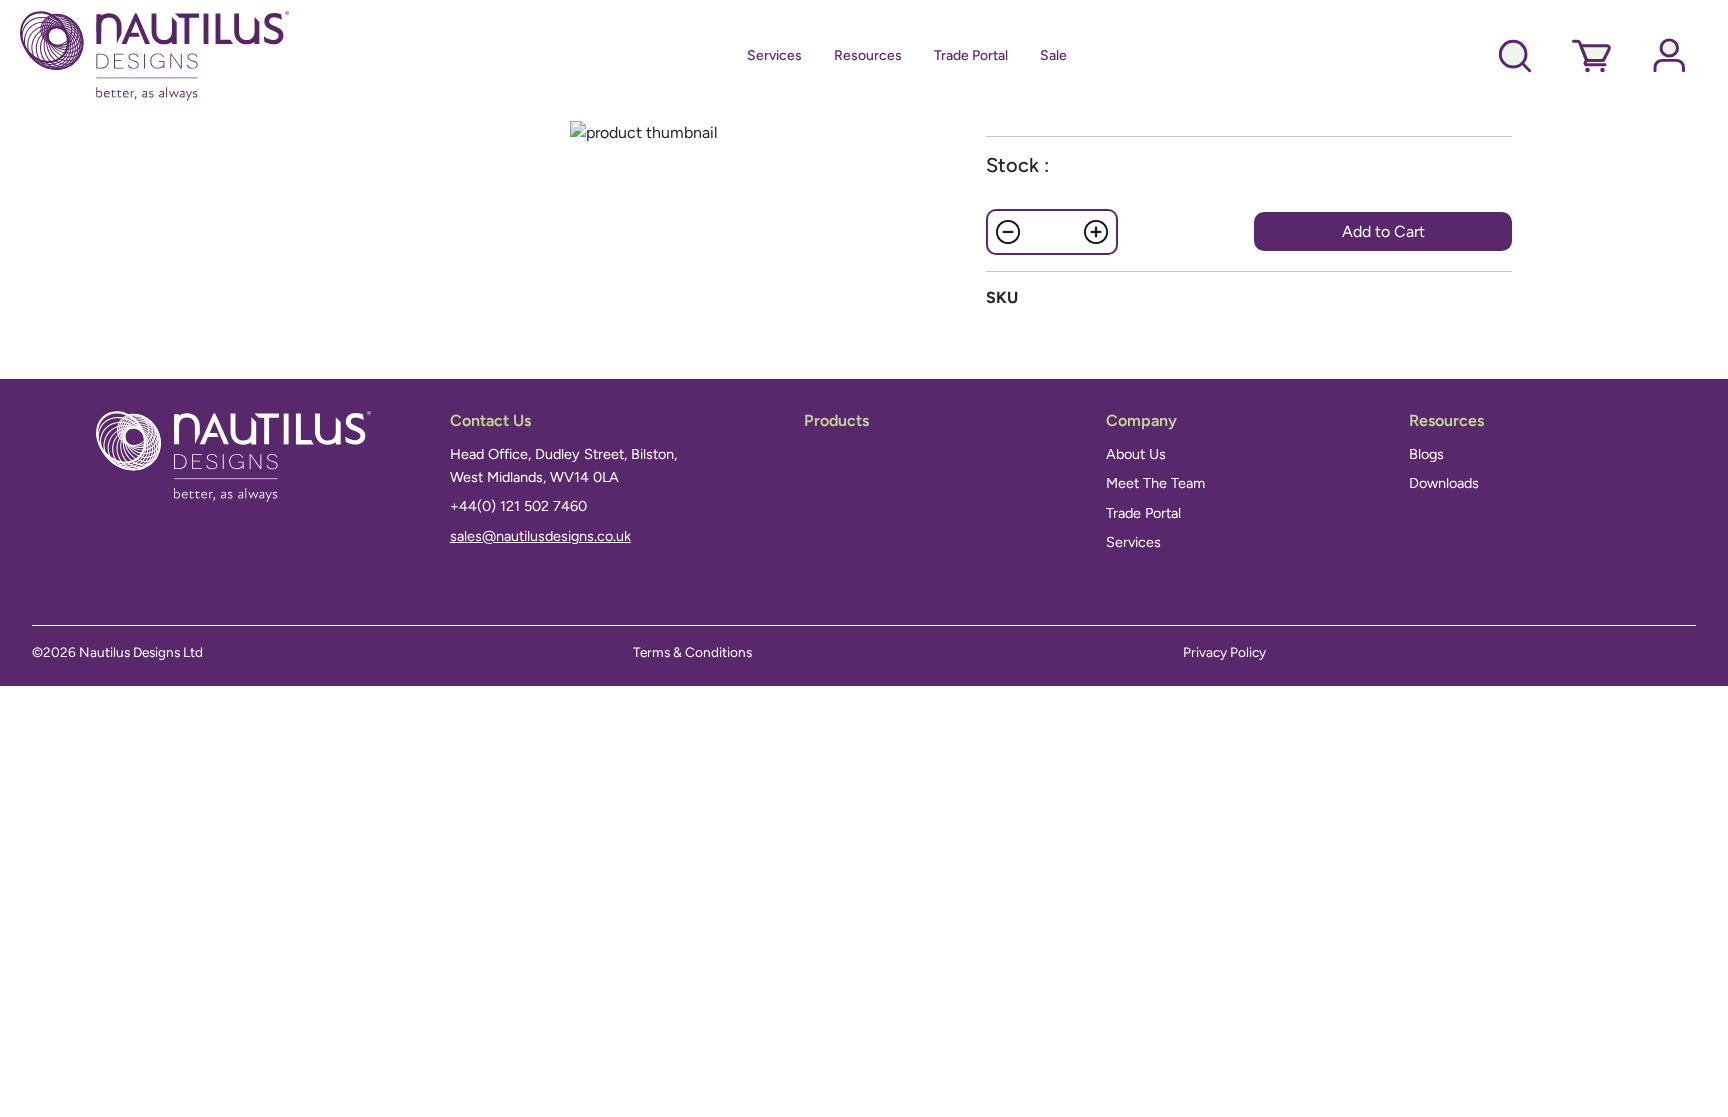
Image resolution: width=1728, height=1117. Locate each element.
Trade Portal (971, 55)
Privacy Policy (1224, 652)
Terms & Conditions (692, 652)
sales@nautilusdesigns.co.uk (540, 536)
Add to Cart (1383, 231)
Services (774, 55)
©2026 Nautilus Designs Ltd (117, 652)
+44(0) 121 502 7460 (518, 506)
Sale (1053, 55)
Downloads (1444, 483)
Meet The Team (1155, 483)
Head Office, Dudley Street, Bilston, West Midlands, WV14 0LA (563, 465)
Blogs (1426, 454)
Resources (868, 55)
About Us (1136, 454)
